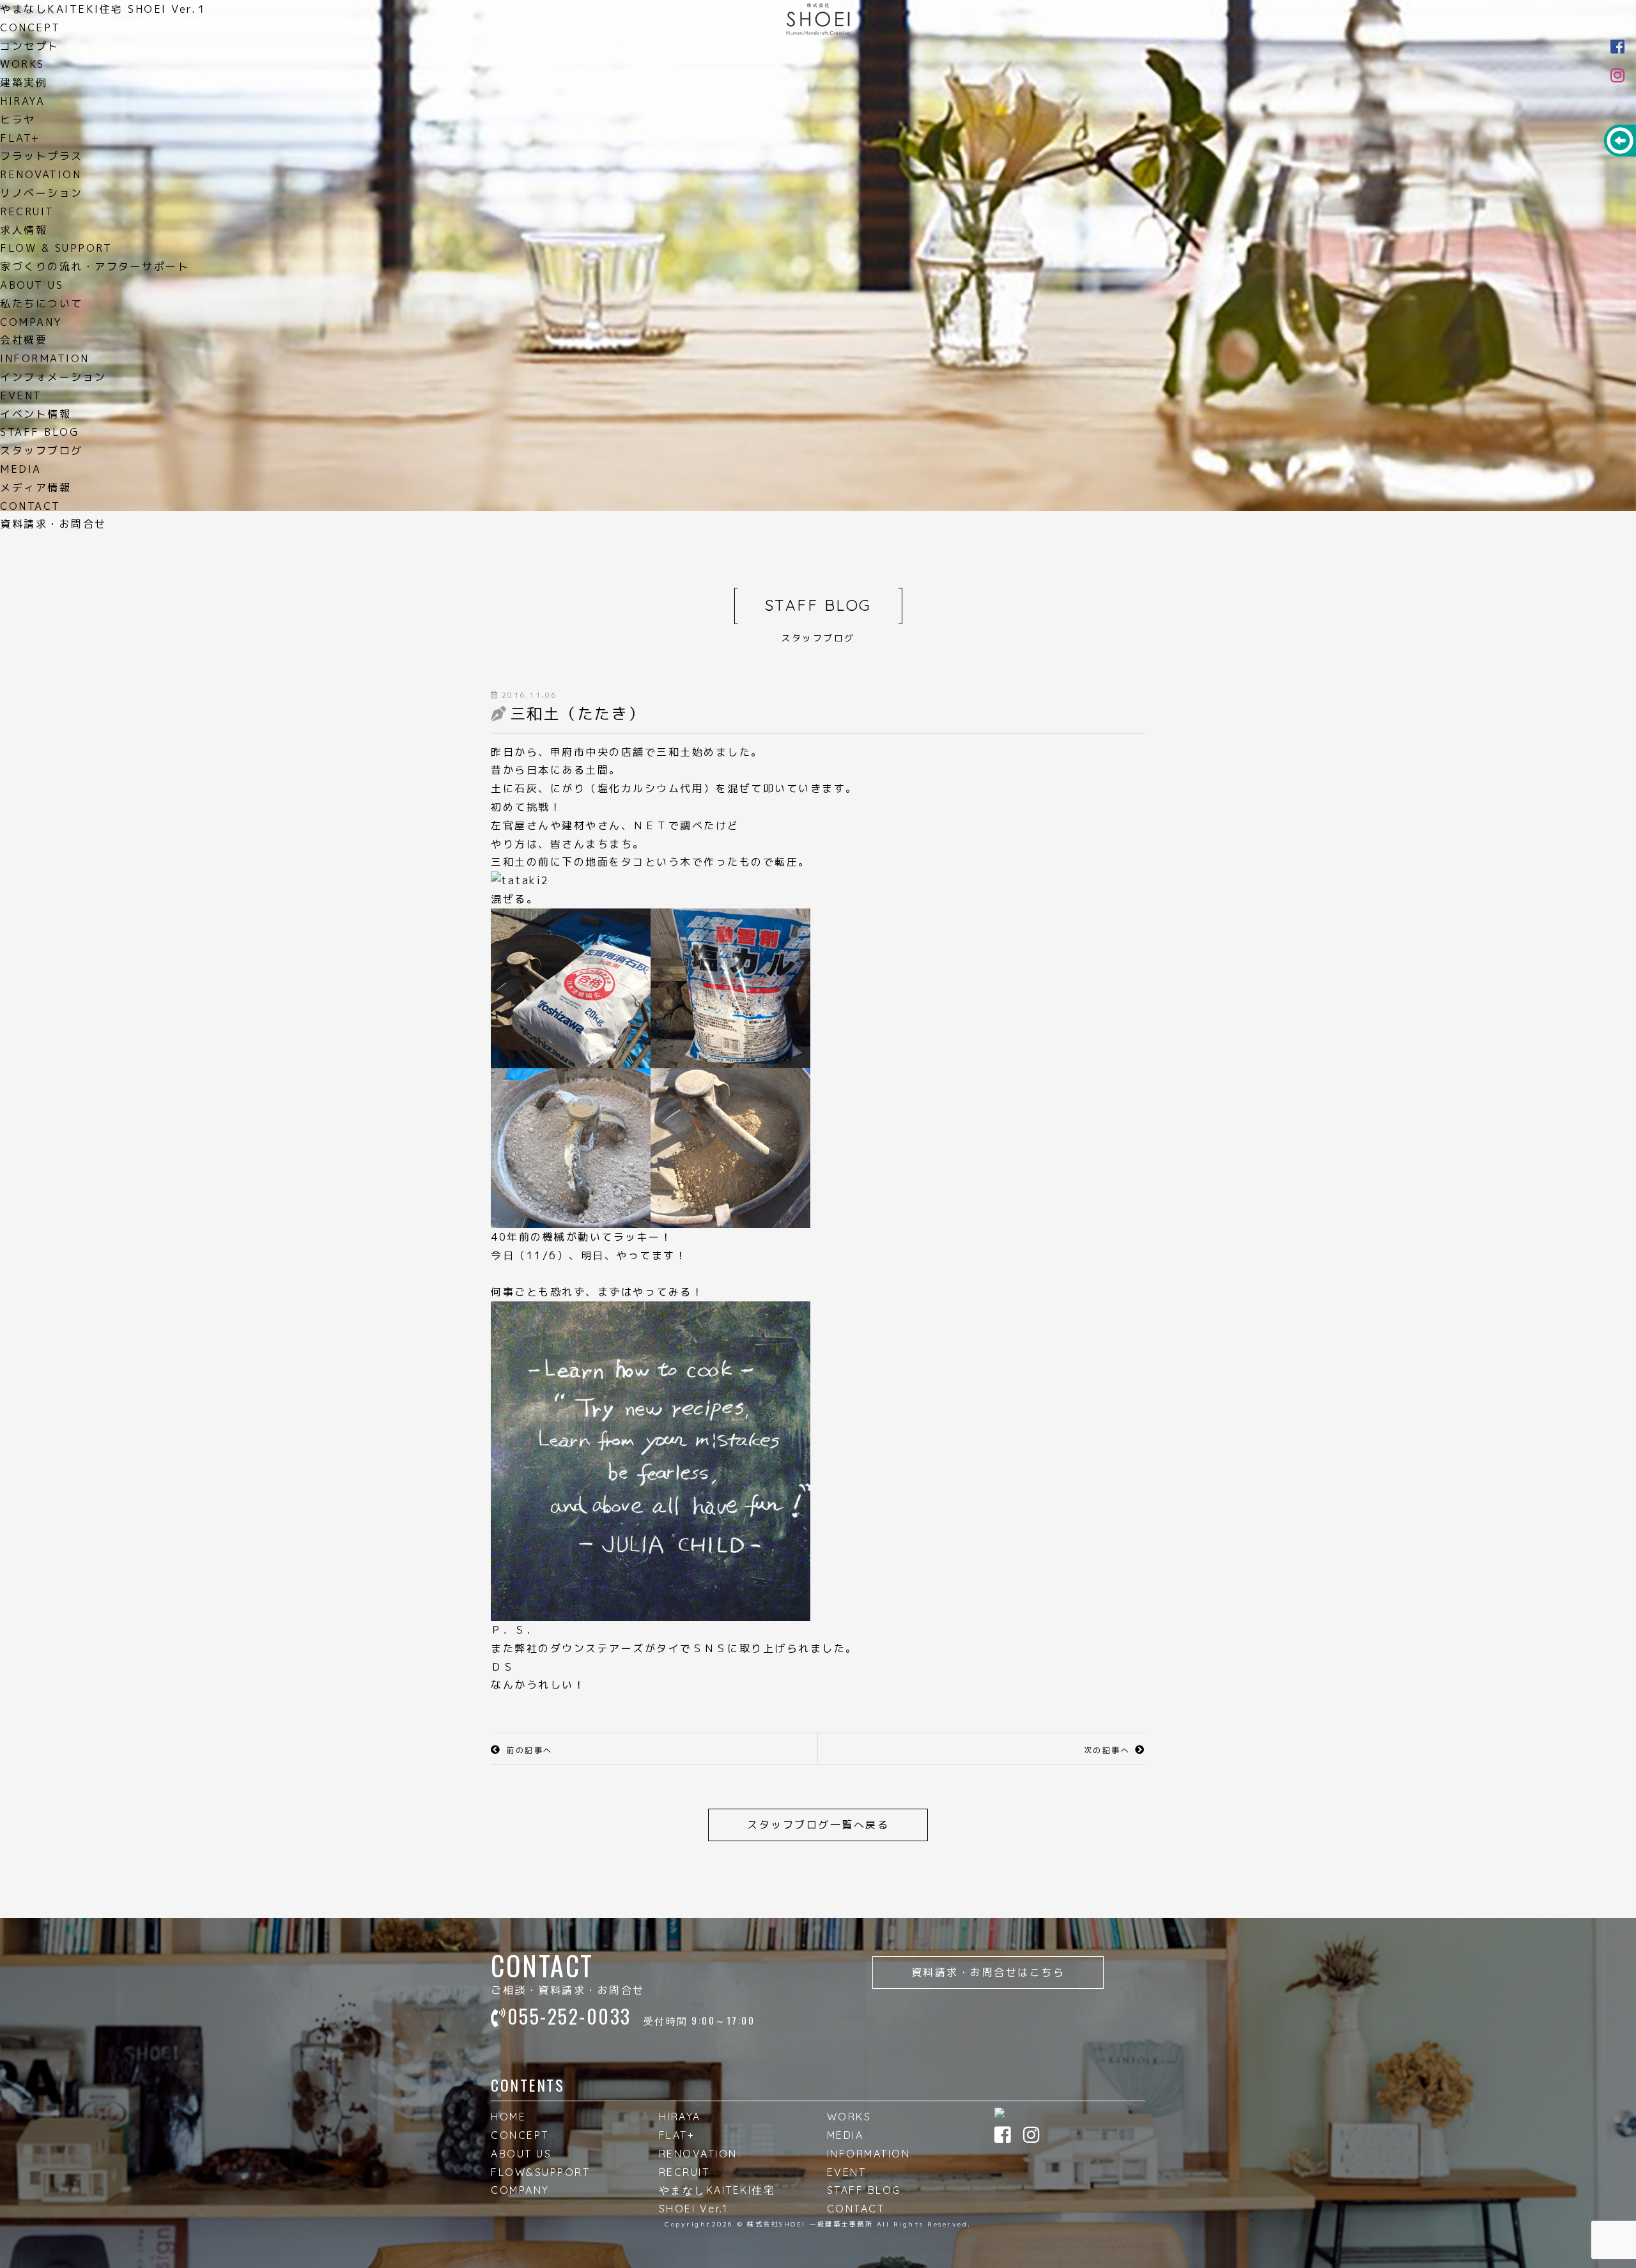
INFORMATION (869, 2154)
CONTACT (856, 2209)
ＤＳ (503, 1667)
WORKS (849, 2117)
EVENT (847, 2172)
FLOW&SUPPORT (540, 2172)
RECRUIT (684, 2172)
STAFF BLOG (864, 2190)
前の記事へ (529, 1750)
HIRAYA (680, 2117)
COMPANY (520, 2190)
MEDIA (845, 2135)
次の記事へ (1107, 1750)
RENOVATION (698, 2154)
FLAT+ (677, 2135)
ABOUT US (521, 2154)
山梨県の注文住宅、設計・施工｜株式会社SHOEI (818, 19)
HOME (508, 2117)
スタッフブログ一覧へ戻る (818, 1825)
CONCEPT (520, 2135)
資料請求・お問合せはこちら (988, 1972)
